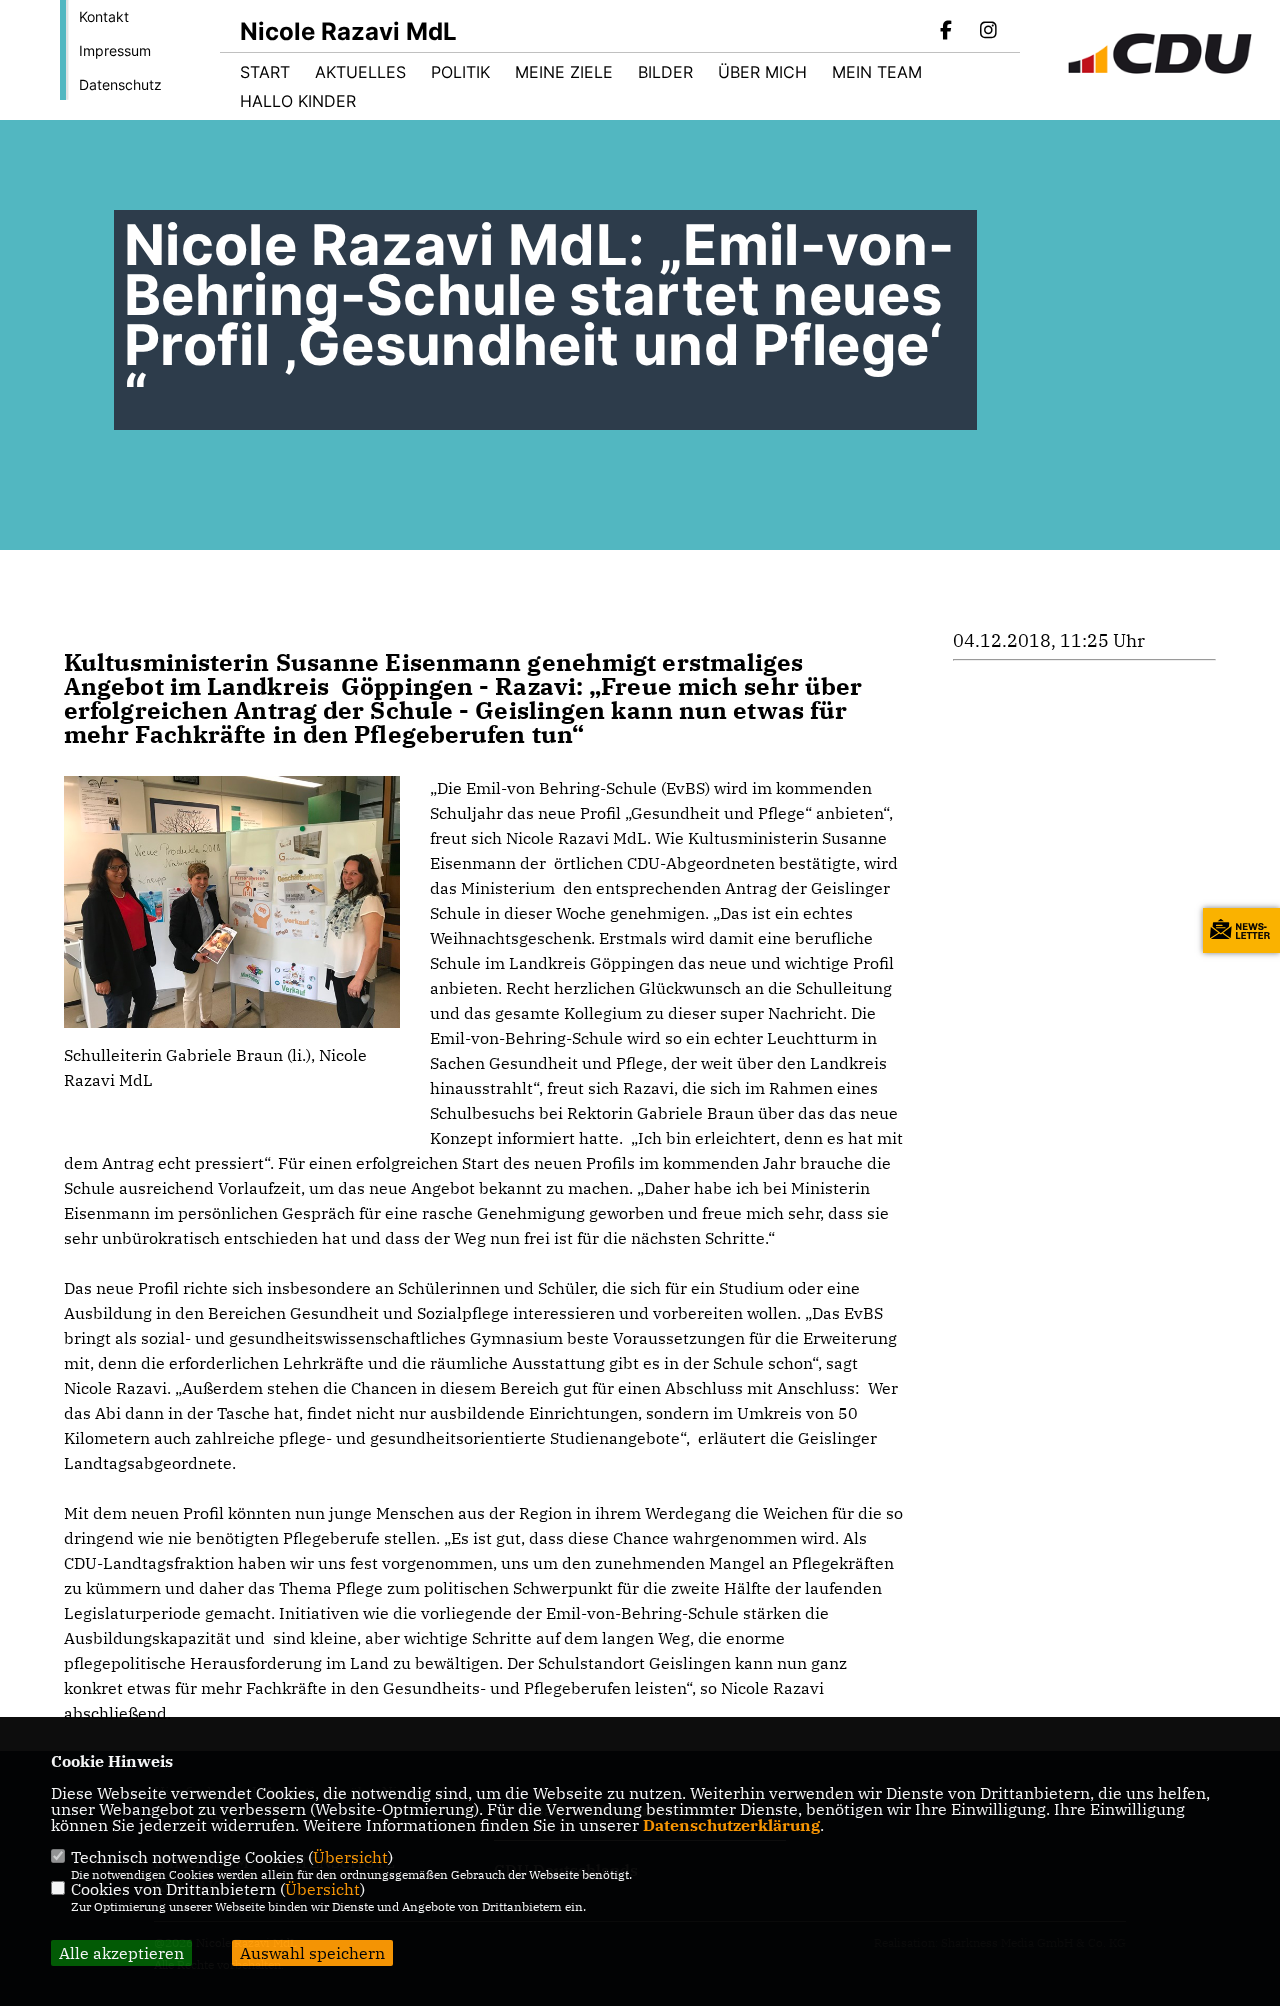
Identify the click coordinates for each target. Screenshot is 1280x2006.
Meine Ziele (564, 72)
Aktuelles (360, 72)
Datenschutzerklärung (731, 1825)
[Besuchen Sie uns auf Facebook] (947, 32)
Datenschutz (120, 84)
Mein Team (877, 72)
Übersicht (350, 1857)
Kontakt (104, 16)
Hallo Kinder (298, 101)
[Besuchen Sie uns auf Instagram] (988, 32)
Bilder (665, 72)
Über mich (762, 72)
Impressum (115, 50)
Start (265, 72)
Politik (460, 72)
